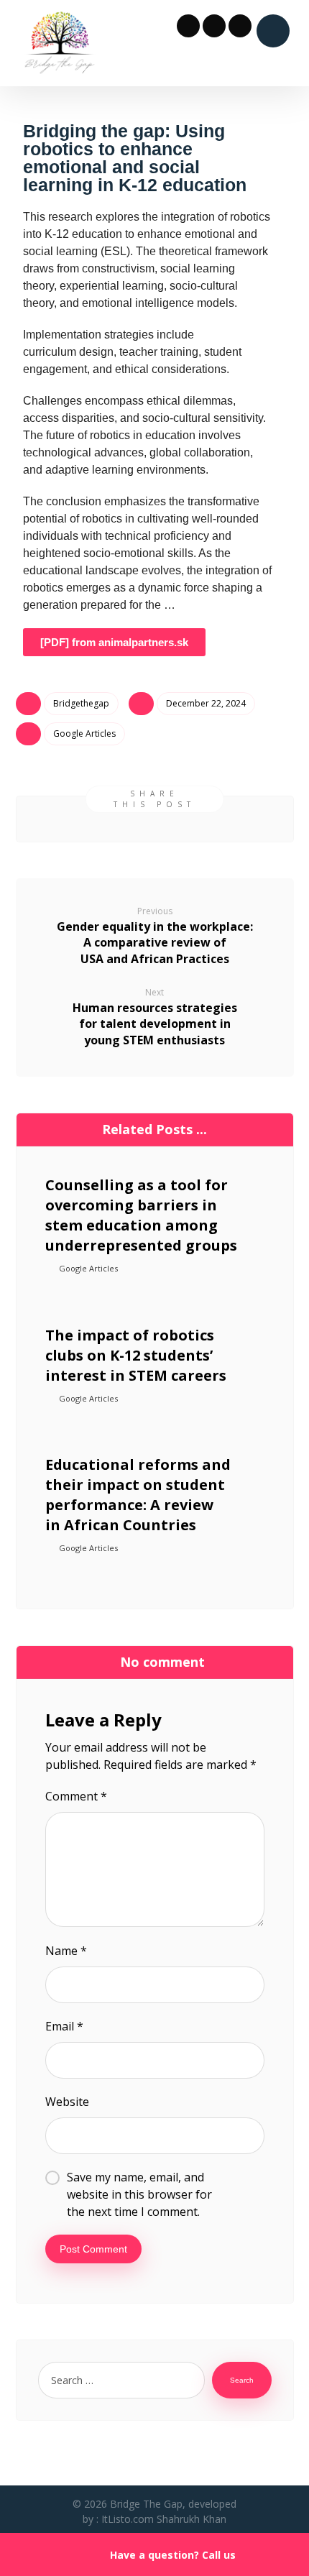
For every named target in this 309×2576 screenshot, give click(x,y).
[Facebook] (188, 26)
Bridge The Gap (146, 2504)
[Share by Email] (267, 824)
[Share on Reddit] (154, 824)
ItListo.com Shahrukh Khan (164, 2519)
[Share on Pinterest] (117, 824)
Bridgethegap (81, 703)
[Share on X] (80, 824)
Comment (76, 1796)
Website (67, 2102)
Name (66, 1951)
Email (64, 2026)
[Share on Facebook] (42, 824)
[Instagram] (214, 26)
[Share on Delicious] (192, 824)
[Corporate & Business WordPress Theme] (59, 43)
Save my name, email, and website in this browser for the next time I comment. (139, 2194)
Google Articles (84, 733)
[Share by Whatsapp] (229, 824)
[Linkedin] (240, 26)
